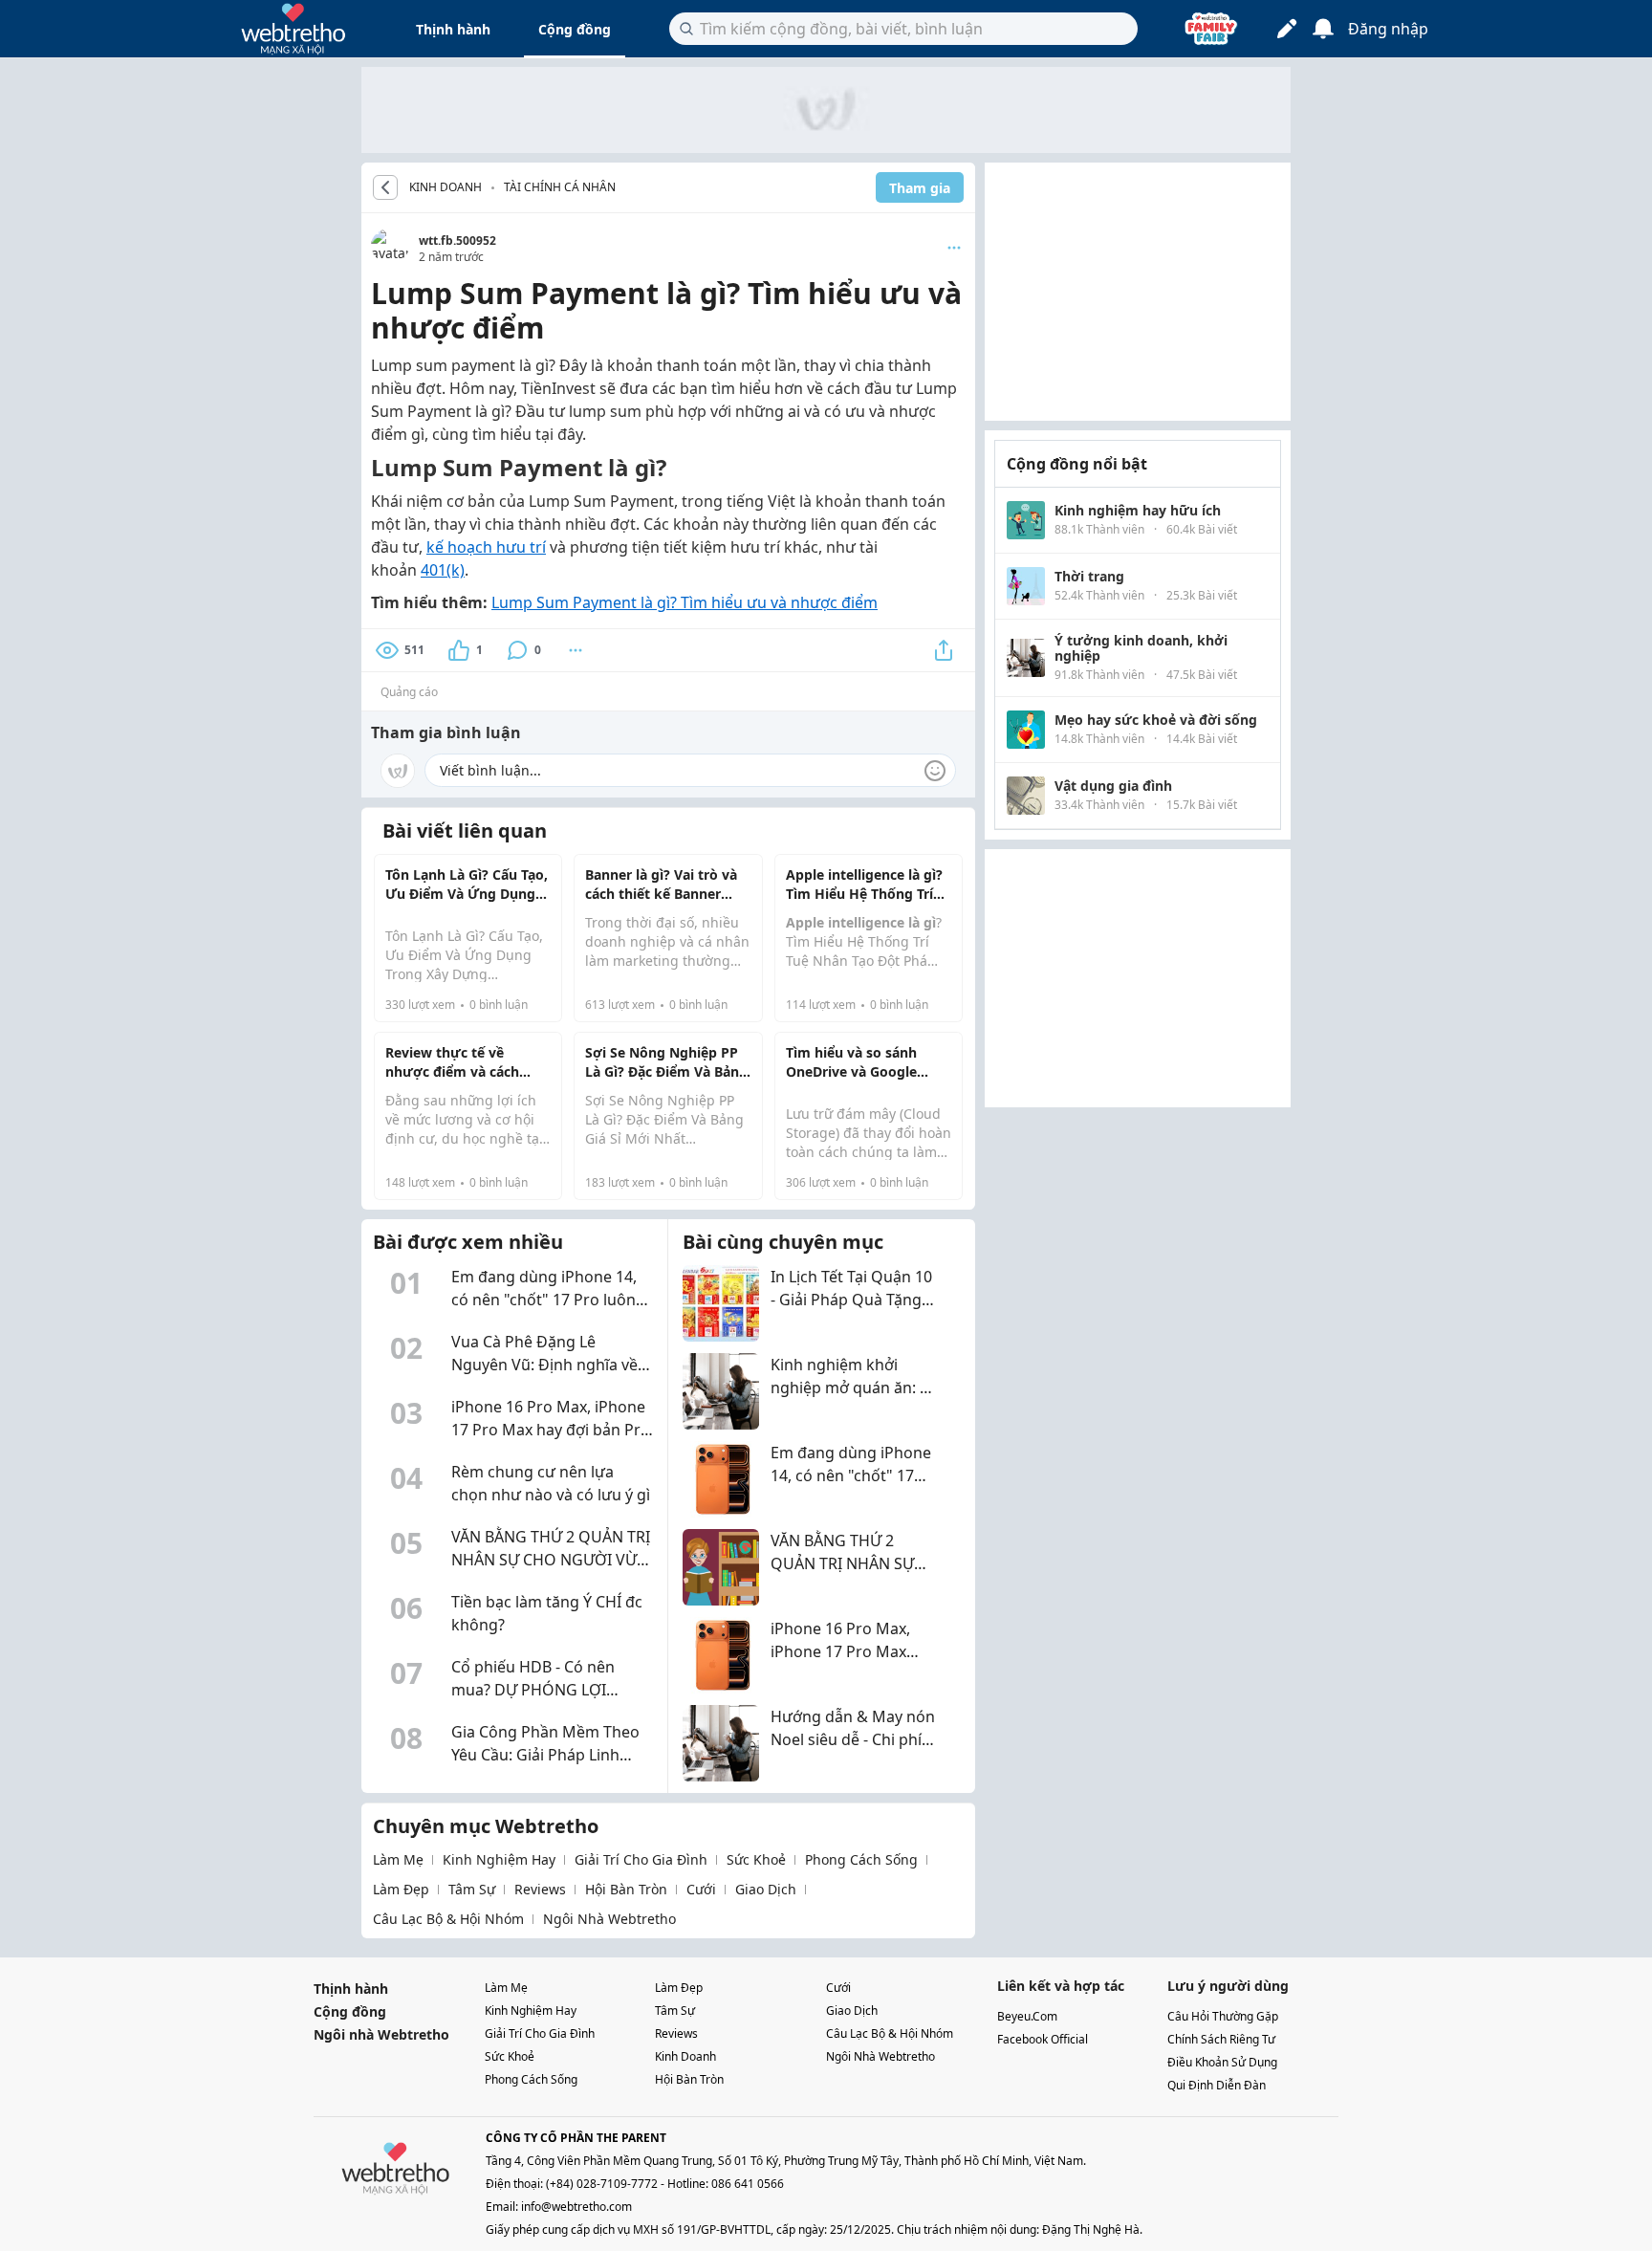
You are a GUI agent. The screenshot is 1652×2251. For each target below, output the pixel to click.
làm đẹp (401, 1889)
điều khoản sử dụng (1222, 2062)
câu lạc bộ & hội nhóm (448, 1919)
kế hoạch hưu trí (486, 547)
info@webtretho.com (576, 2207)
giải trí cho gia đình (641, 1859)
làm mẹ (398, 1859)
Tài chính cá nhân (560, 187)
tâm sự (472, 1889)
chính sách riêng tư (1221, 2039)
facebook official (1043, 2039)
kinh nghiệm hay (499, 1859)
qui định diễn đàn (1217, 2085)
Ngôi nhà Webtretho (381, 2034)
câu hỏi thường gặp (1223, 2016)
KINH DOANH (446, 187)
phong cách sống (861, 1859)
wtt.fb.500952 (457, 240)
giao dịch (766, 1889)
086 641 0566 (748, 2184)
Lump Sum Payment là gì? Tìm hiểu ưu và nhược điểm (685, 602)
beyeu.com (1027, 2016)
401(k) (443, 570)
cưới (701, 1889)
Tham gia (920, 188)
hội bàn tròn (626, 1889)
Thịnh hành (453, 29)
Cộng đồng (575, 29)
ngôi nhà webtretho (609, 1919)
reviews (540, 1889)
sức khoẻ (756, 1859)
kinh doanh (685, 2056)
